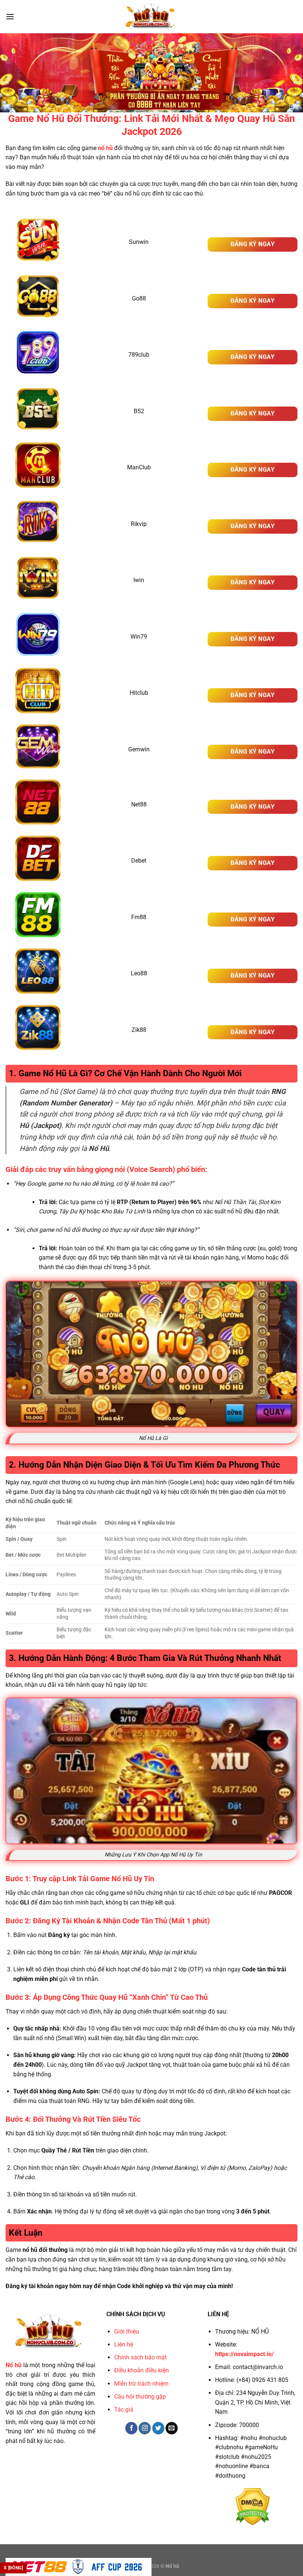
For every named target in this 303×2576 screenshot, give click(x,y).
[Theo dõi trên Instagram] (145, 2428)
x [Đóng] (13, 2568)
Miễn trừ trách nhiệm (141, 2384)
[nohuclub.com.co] (151, 17)
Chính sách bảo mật (140, 2357)
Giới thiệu (127, 2332)
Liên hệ (124, 2344)
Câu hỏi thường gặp (140, 2397)
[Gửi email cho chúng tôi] (172, 2428)
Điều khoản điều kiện (142, 2370)
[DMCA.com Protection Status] (253, 2506)
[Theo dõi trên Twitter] (158, 2428)
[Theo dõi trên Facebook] (131, 2428)
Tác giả (124, 2410)
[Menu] (10, 16)
